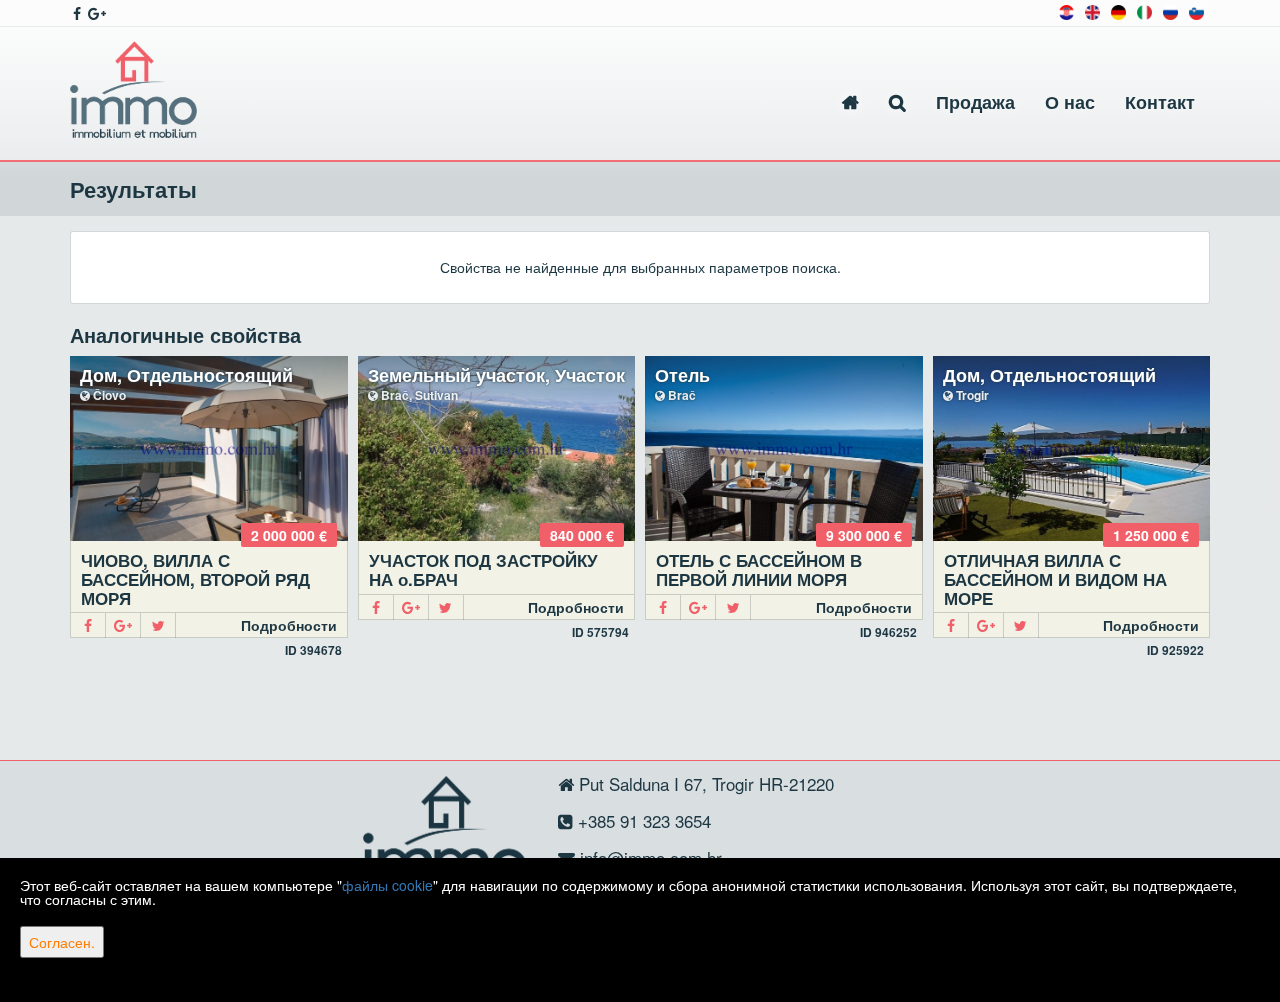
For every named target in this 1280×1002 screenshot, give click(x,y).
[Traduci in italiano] (1144, 10)
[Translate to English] (1092, 10)
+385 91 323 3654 (642, 820)
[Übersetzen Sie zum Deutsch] (1118, 10)
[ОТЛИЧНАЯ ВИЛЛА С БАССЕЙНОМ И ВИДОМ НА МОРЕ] (1072, 448)
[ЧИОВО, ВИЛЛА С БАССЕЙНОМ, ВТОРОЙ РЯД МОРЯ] (209, 448)
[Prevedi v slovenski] (1196, 10)
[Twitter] (158, 625)
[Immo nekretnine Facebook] (75, 13)
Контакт (1160, 102)
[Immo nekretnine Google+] (95, 13)
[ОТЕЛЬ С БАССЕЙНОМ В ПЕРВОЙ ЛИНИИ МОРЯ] (784, 448)
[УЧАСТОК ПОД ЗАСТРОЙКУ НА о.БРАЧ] (497, 448)
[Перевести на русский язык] (1170, 10)
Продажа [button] (975, 102)
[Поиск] (897, 102)
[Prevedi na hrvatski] (1066, 10)
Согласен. (62, 942)
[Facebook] (88, 625)
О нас (1070, 102)
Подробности (289, 625)
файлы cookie (387, 885)
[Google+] (123, 625)
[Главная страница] (850, 102)
